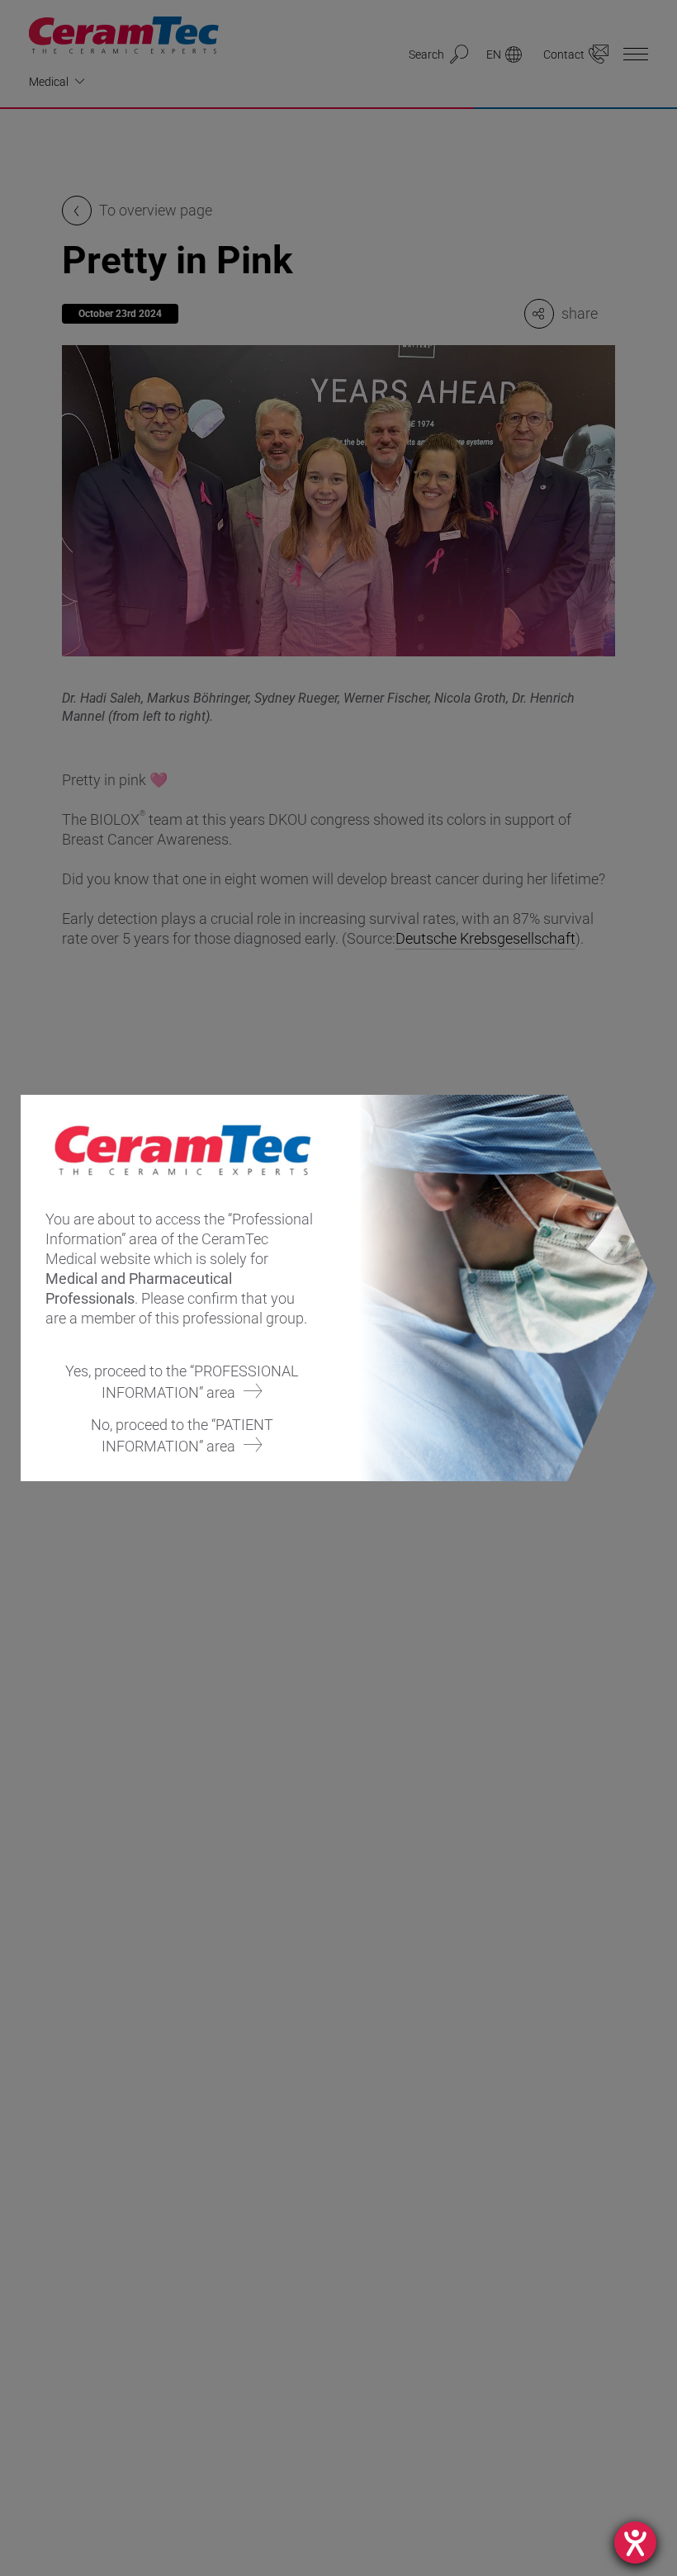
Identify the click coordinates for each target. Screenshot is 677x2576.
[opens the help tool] (635, 2543)
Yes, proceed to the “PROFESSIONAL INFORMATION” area (182, 1382)
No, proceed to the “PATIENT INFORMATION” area (182, 1435)
